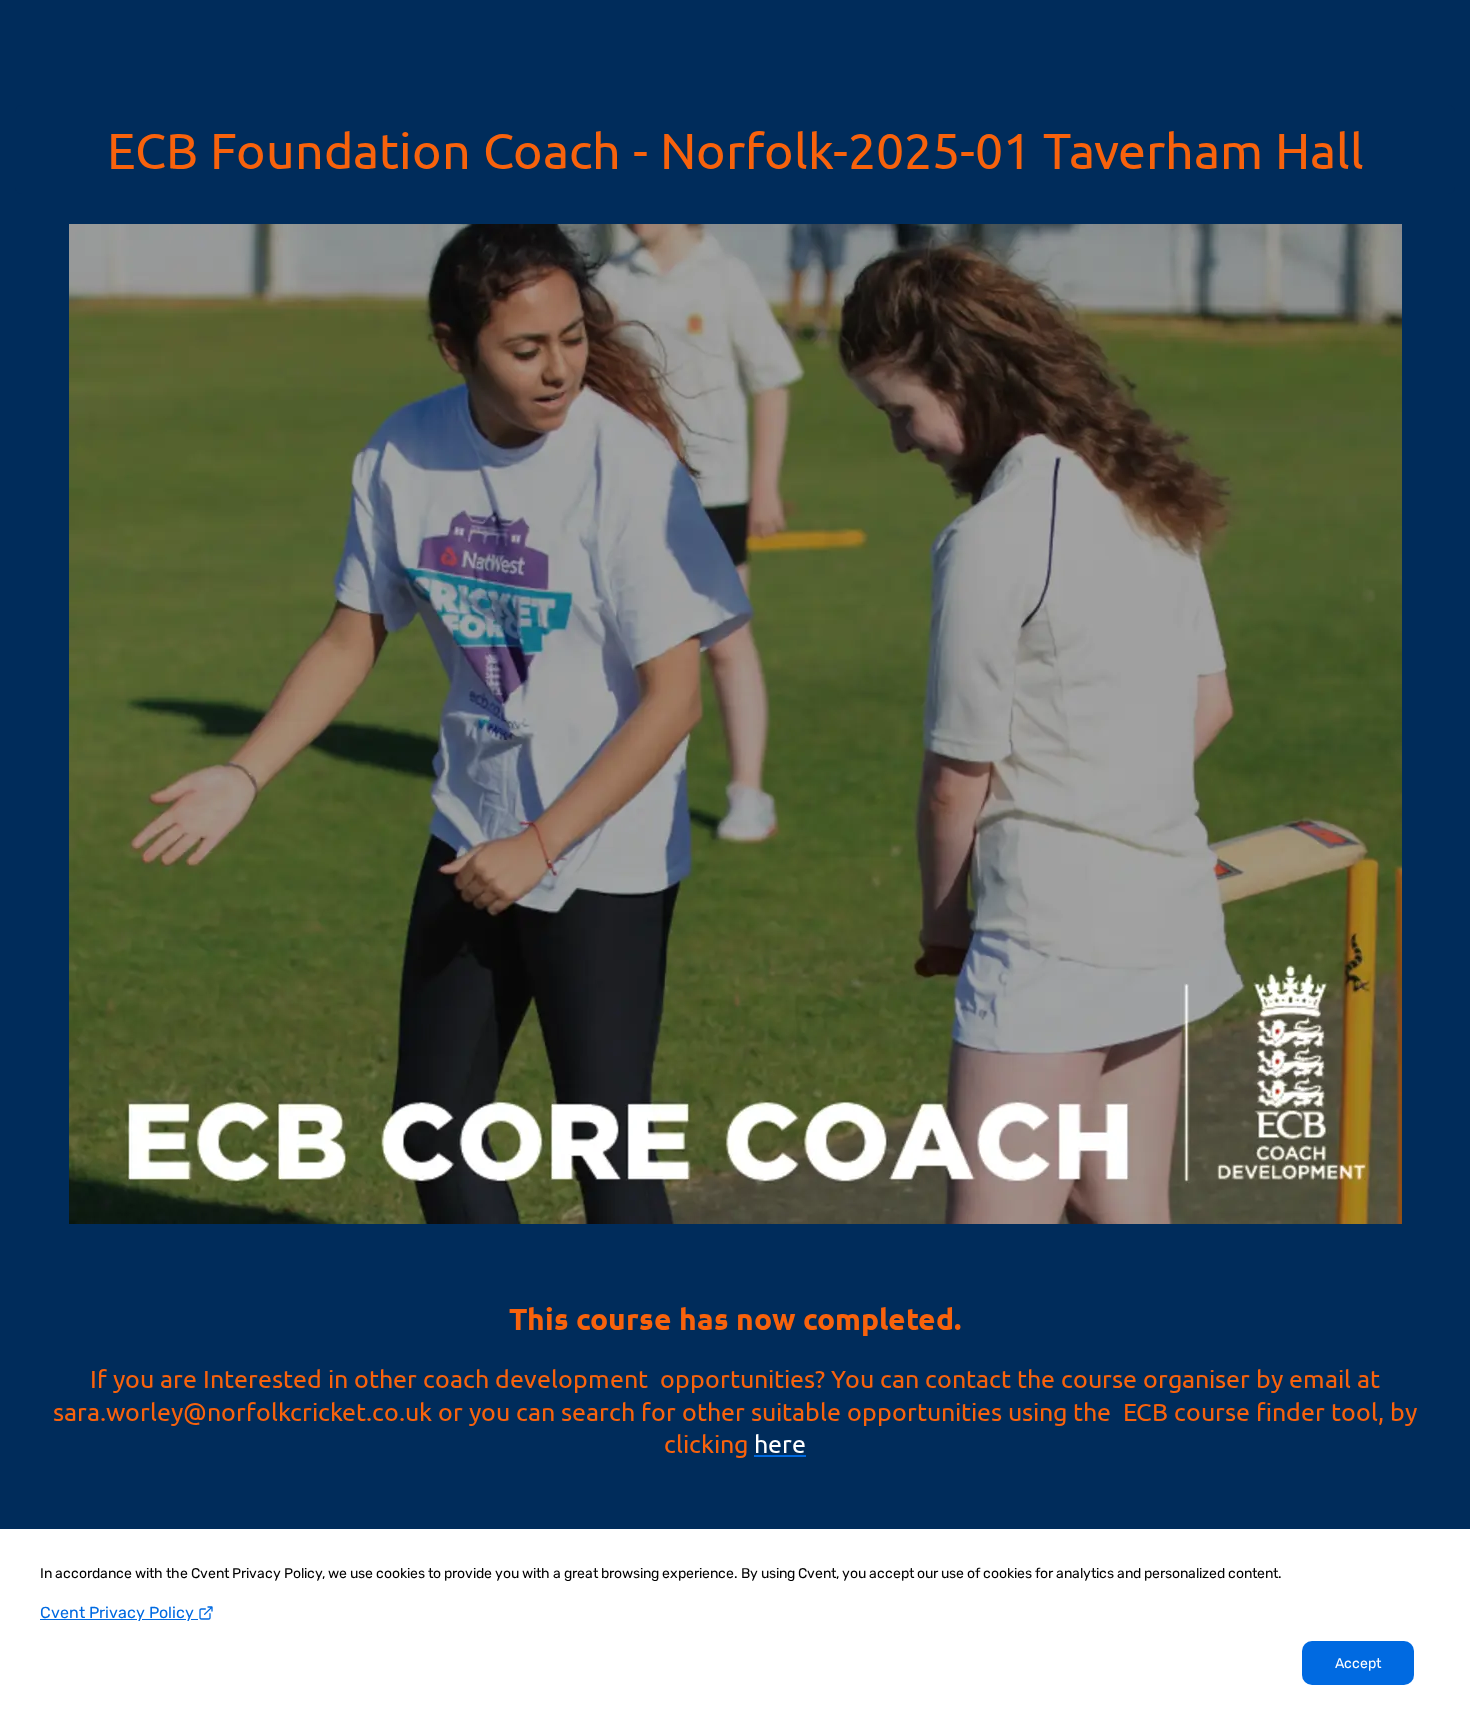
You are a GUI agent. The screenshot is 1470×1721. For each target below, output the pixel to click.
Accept (1358, 1663)
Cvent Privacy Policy (119, 1612)
